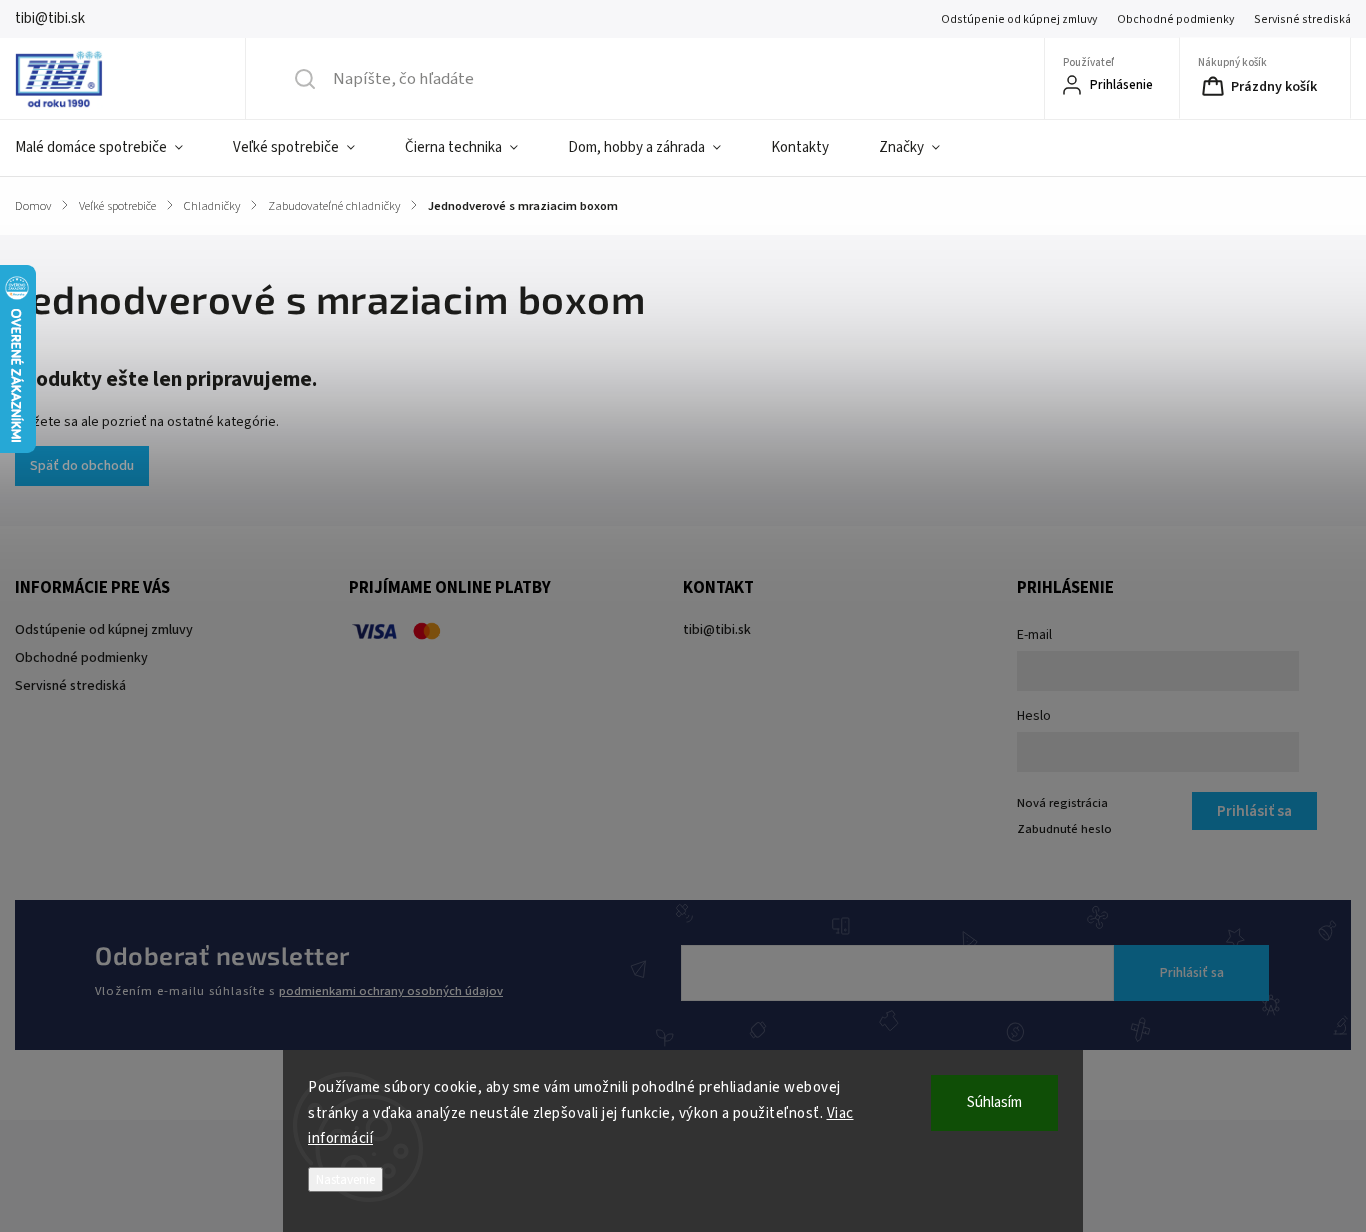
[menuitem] (111, 148)
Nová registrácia (1062, 803)
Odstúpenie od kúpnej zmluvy (1019, 19)
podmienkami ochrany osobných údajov (391, 991)
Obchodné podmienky (1175, 19)
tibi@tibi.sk (717, 630)
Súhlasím (994, 1102)
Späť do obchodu (82, 466)
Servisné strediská (1302, 19)
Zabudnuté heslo (1064, 829)
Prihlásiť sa (1192, 973)
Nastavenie (345, 1179)
